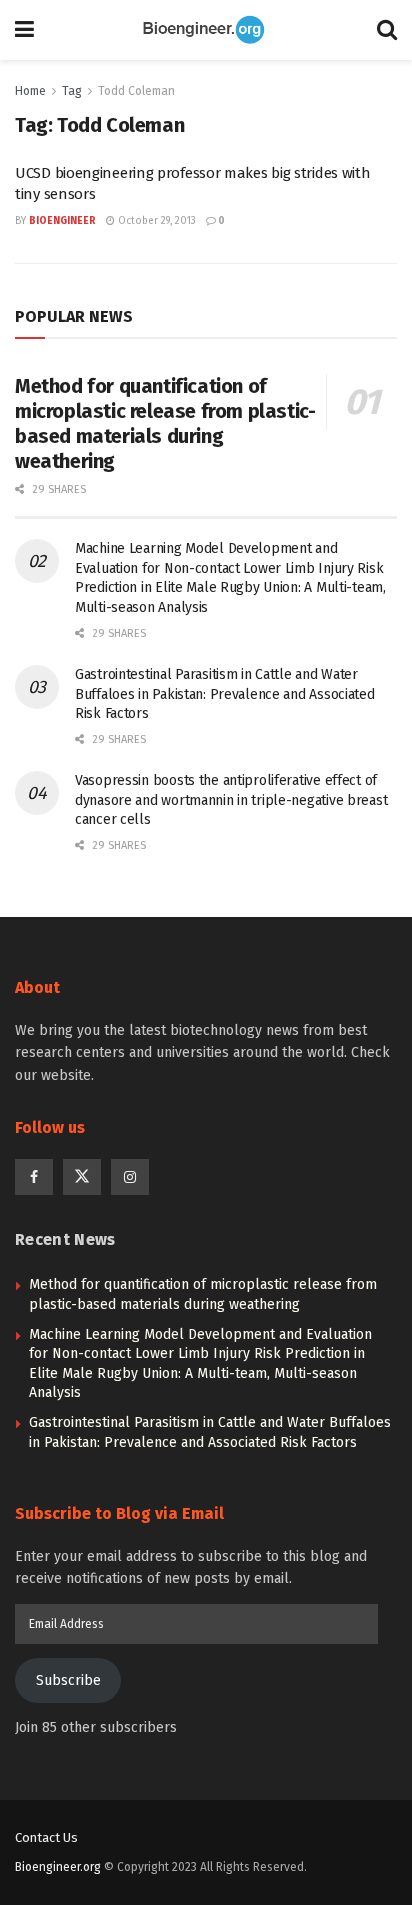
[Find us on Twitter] (82, 1177)
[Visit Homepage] (206, 30)
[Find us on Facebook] (34, 1177)
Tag (72, 91)
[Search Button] (387, 30)
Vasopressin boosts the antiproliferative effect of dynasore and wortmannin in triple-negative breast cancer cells (231, 800)
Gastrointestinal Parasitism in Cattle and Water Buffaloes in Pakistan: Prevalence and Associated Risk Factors (225, 694)
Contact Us (46, 1837)
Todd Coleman (136, 91)
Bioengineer (62, 221)
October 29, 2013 (155, 221)
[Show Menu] (24, 30)
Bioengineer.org (58, 1867)
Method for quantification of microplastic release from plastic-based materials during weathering (165, 423)
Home (30, 91)
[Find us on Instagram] (130, 1177)
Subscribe (68, 1680)
